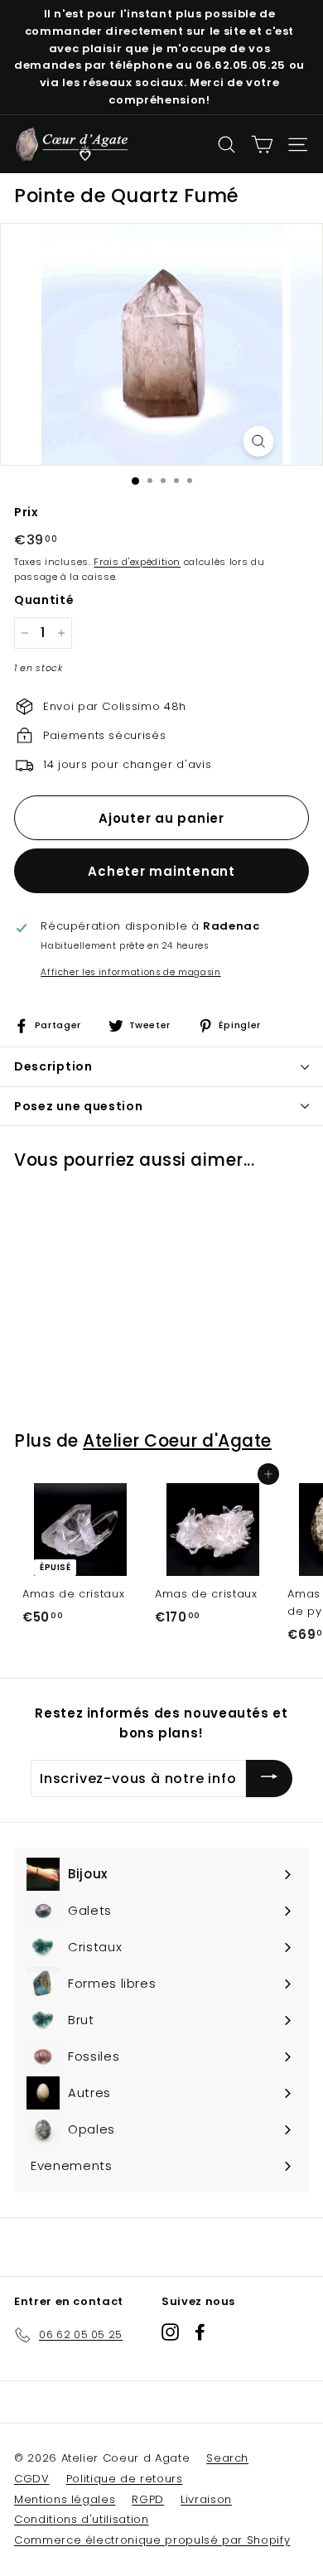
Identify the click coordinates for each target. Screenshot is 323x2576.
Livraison (206, 2499)
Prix (27, 512)
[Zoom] (259, 441)
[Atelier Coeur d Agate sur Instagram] (170, 2332)
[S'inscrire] (269, 1779)
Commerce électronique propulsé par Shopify (152, 2540)
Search (227, 2458)
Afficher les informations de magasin (130, 972)
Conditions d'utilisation (82, 2519)
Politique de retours (125, 2479)
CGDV (32, 2479)
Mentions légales (65, 2499)
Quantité (44, 600)
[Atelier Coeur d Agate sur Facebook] (200, 2332)
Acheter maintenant (161, 871)
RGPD (148, 2499)
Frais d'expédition (137, 562)
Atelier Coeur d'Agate (177, 1440)
